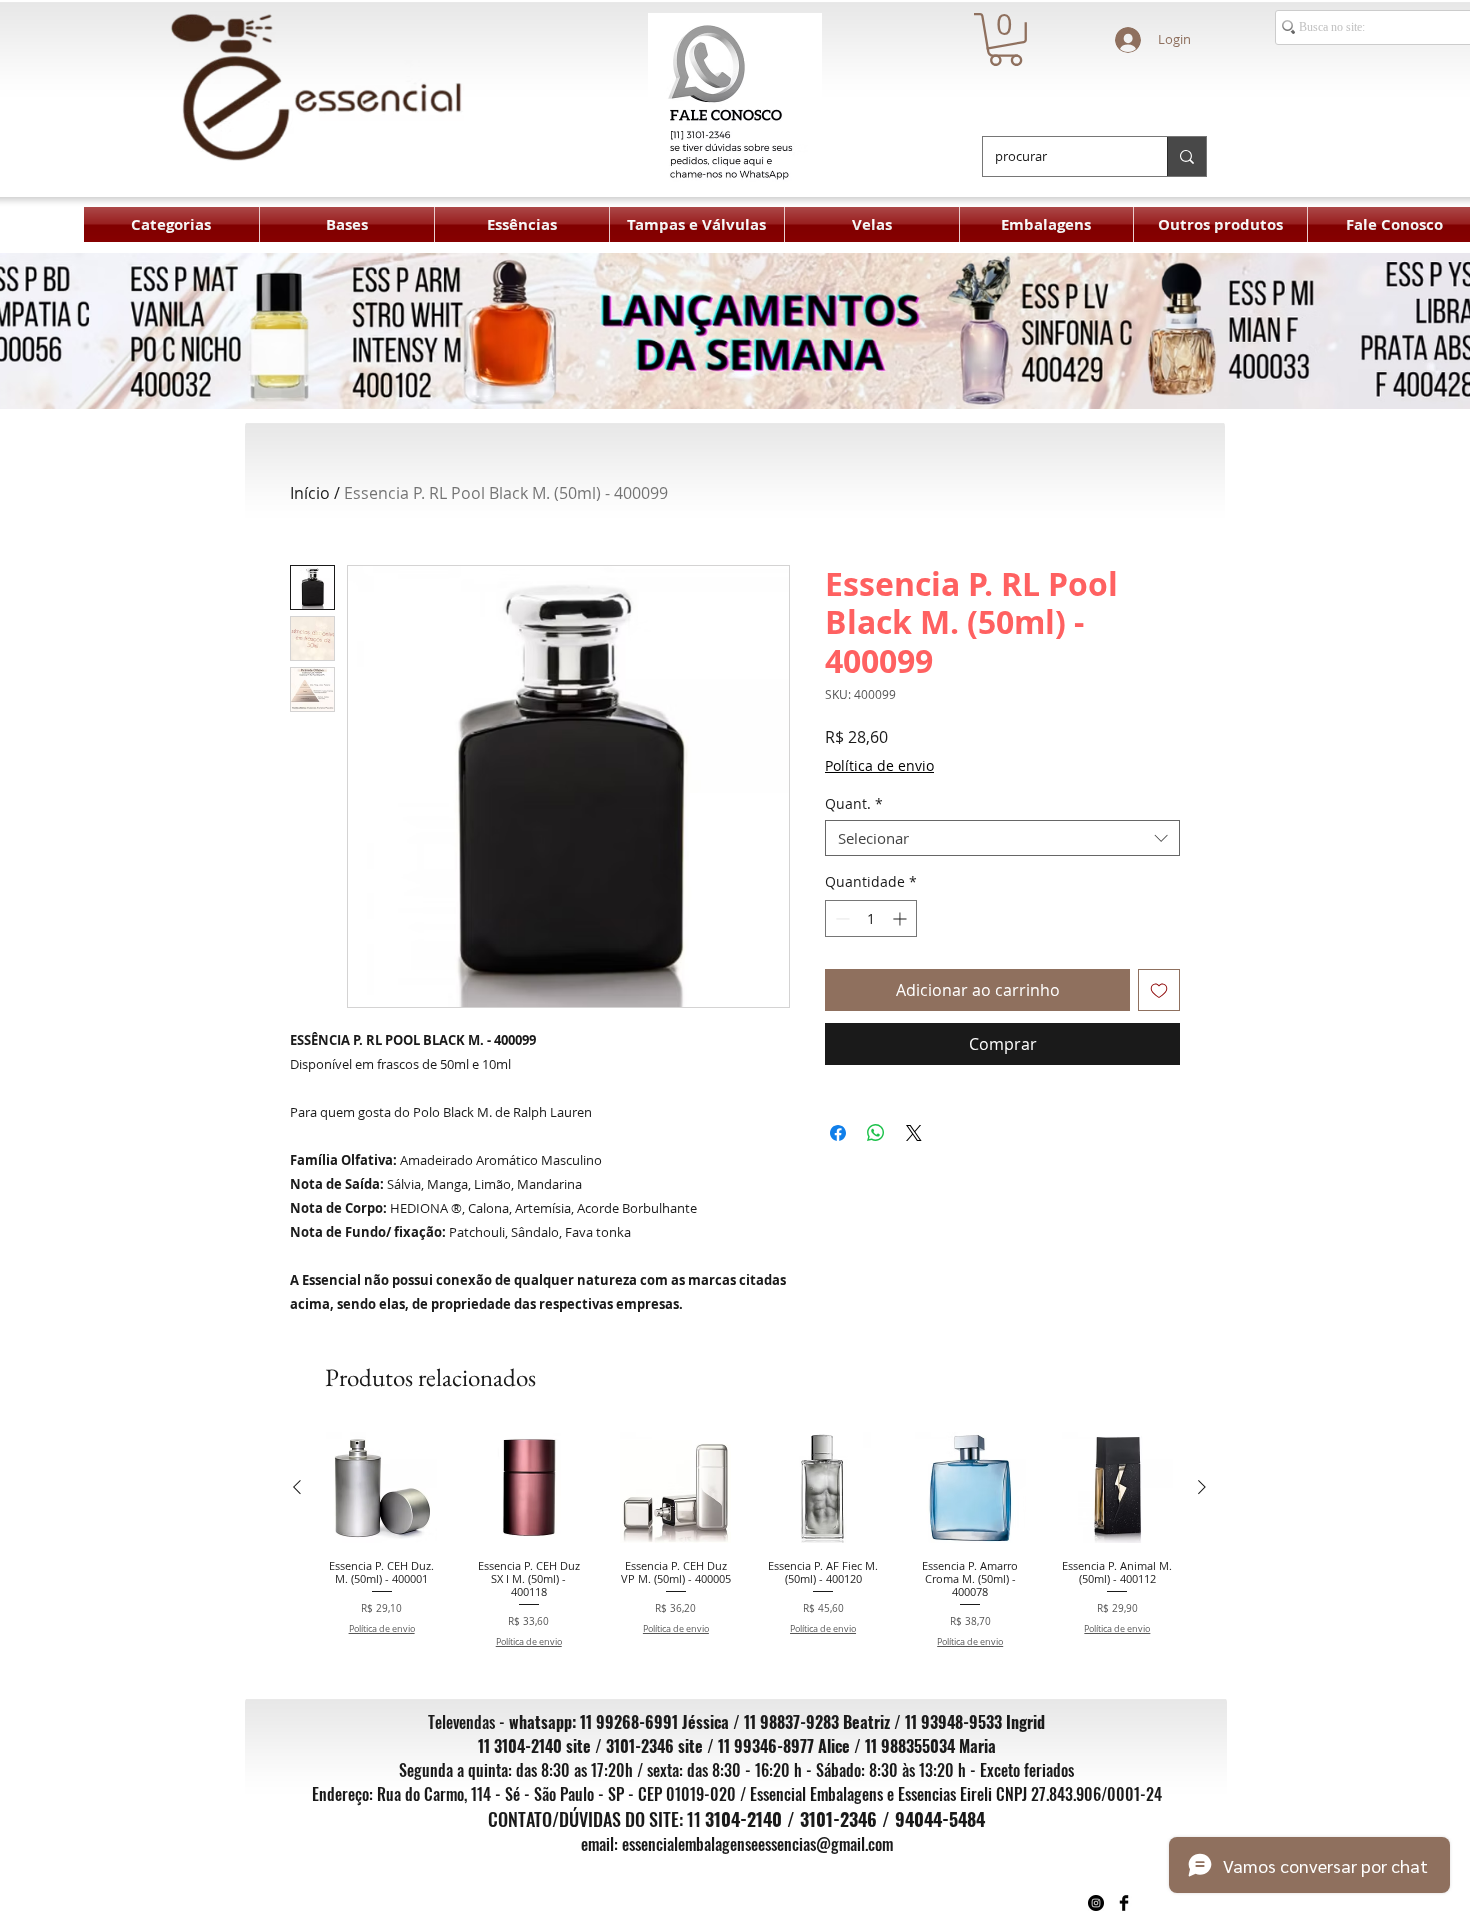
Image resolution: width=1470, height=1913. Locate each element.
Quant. (854, 804)
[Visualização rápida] (381, 1487)
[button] (1005, 39)
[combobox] (1002, 838)
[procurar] (1186, 156)
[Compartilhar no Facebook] (838, 1121)
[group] (749, 1540)
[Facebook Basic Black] (1124, 1903)
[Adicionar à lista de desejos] (1159, 990)
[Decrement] (840, 918)
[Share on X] (914, 1121)
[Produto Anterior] (297, 1487)
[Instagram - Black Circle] (1096, 1903)
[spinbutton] (871, 918)
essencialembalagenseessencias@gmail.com (757, 1844)
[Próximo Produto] (1202, 1487)
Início (310, 493)
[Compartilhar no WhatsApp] (876, 1121)
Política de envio (879, 765)
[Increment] (901, 918)
